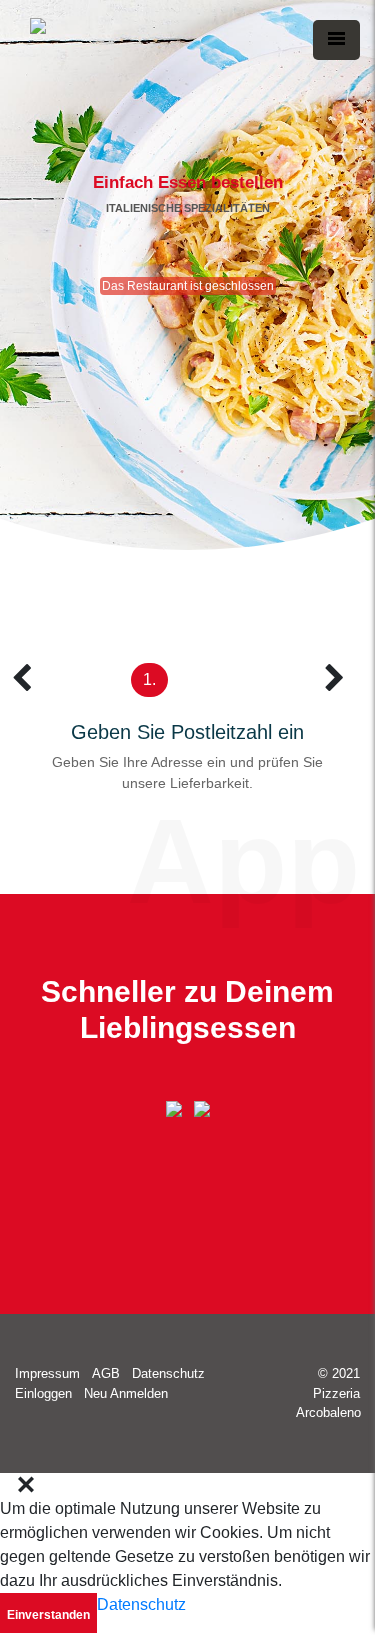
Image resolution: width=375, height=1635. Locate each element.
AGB (106, 1373)
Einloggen (43, 1393)
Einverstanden (48, 1615)
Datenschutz (168, 1373)
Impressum (47, 1373)
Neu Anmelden (126, 1393)
